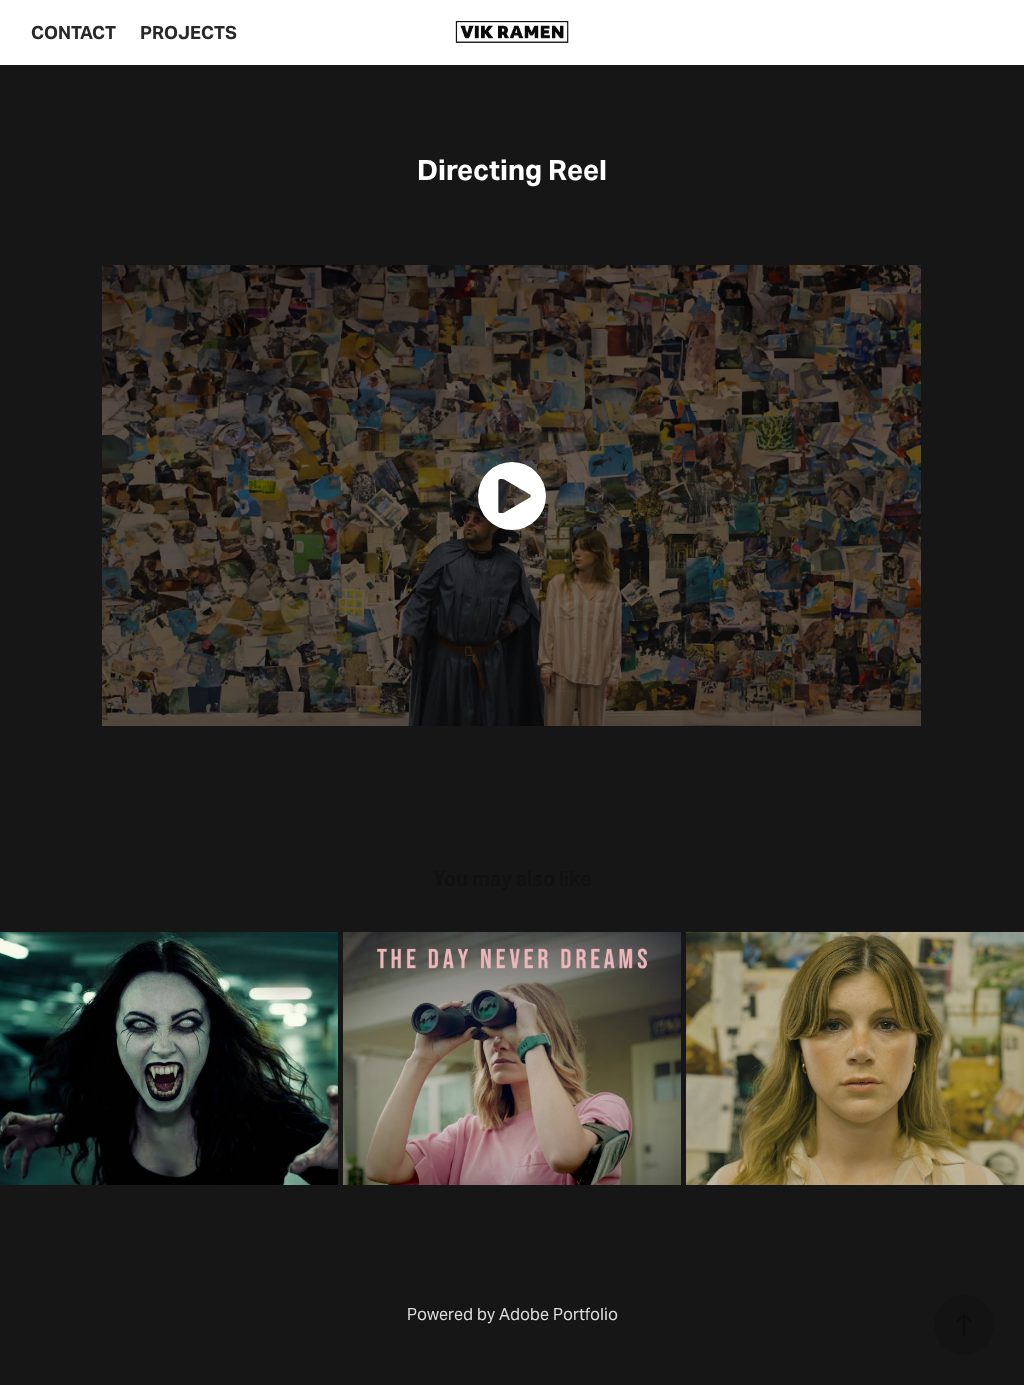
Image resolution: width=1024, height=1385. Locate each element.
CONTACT (73, 32)
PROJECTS (188, 32)
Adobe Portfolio (558, 1314)
